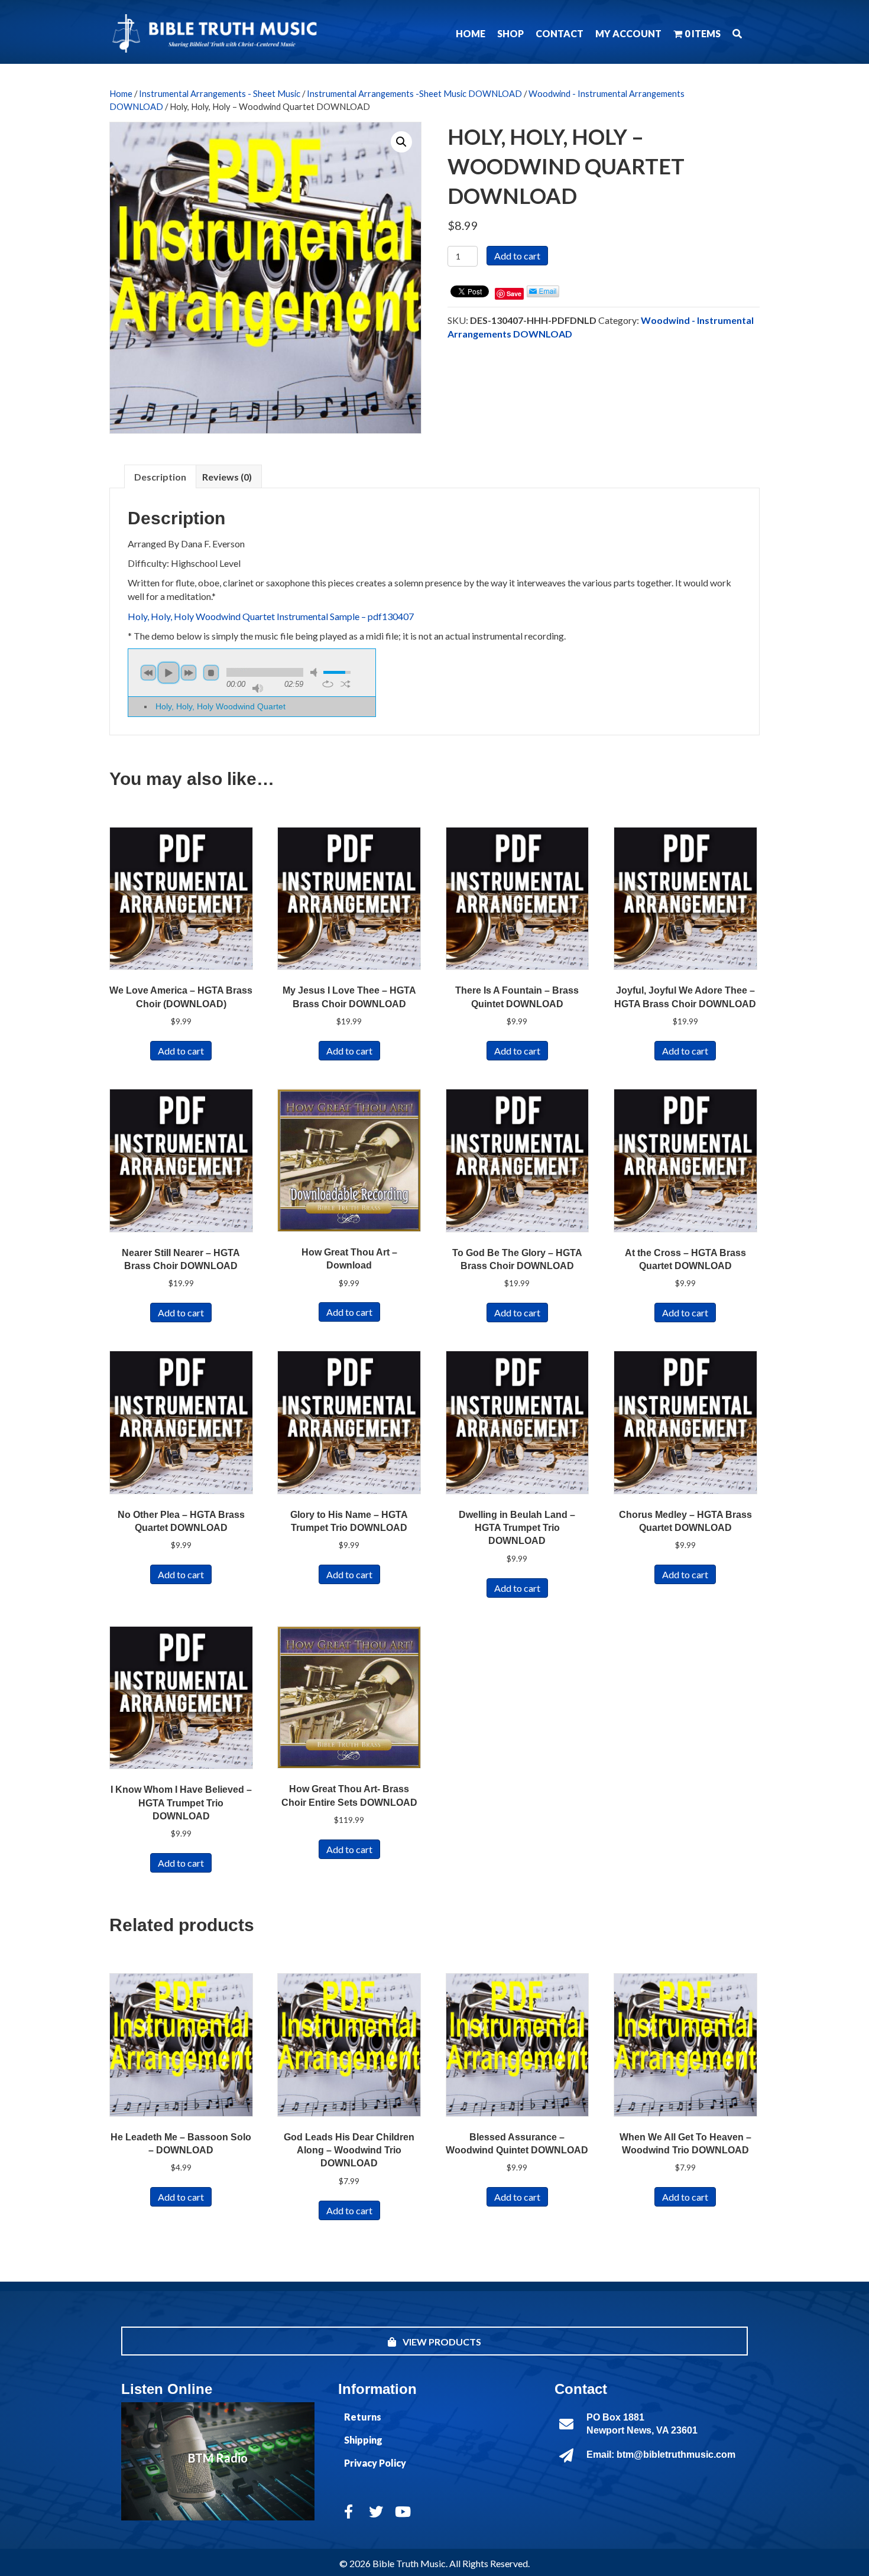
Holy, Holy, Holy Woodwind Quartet (221, 706)
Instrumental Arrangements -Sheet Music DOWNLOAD (414, 93)
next (189, 673)
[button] (737, 33)
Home (121, 93)
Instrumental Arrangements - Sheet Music (220, 93)
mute (316, 672)
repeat (328, 684)
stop (211, 673)
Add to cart (517, 256)
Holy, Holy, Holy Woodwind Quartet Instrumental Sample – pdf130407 (271, 616)
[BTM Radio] (218, 2461)
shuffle (346, 684)
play (168, 673)
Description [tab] (160, 477)
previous (148, 673)
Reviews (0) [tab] (227, 477)
